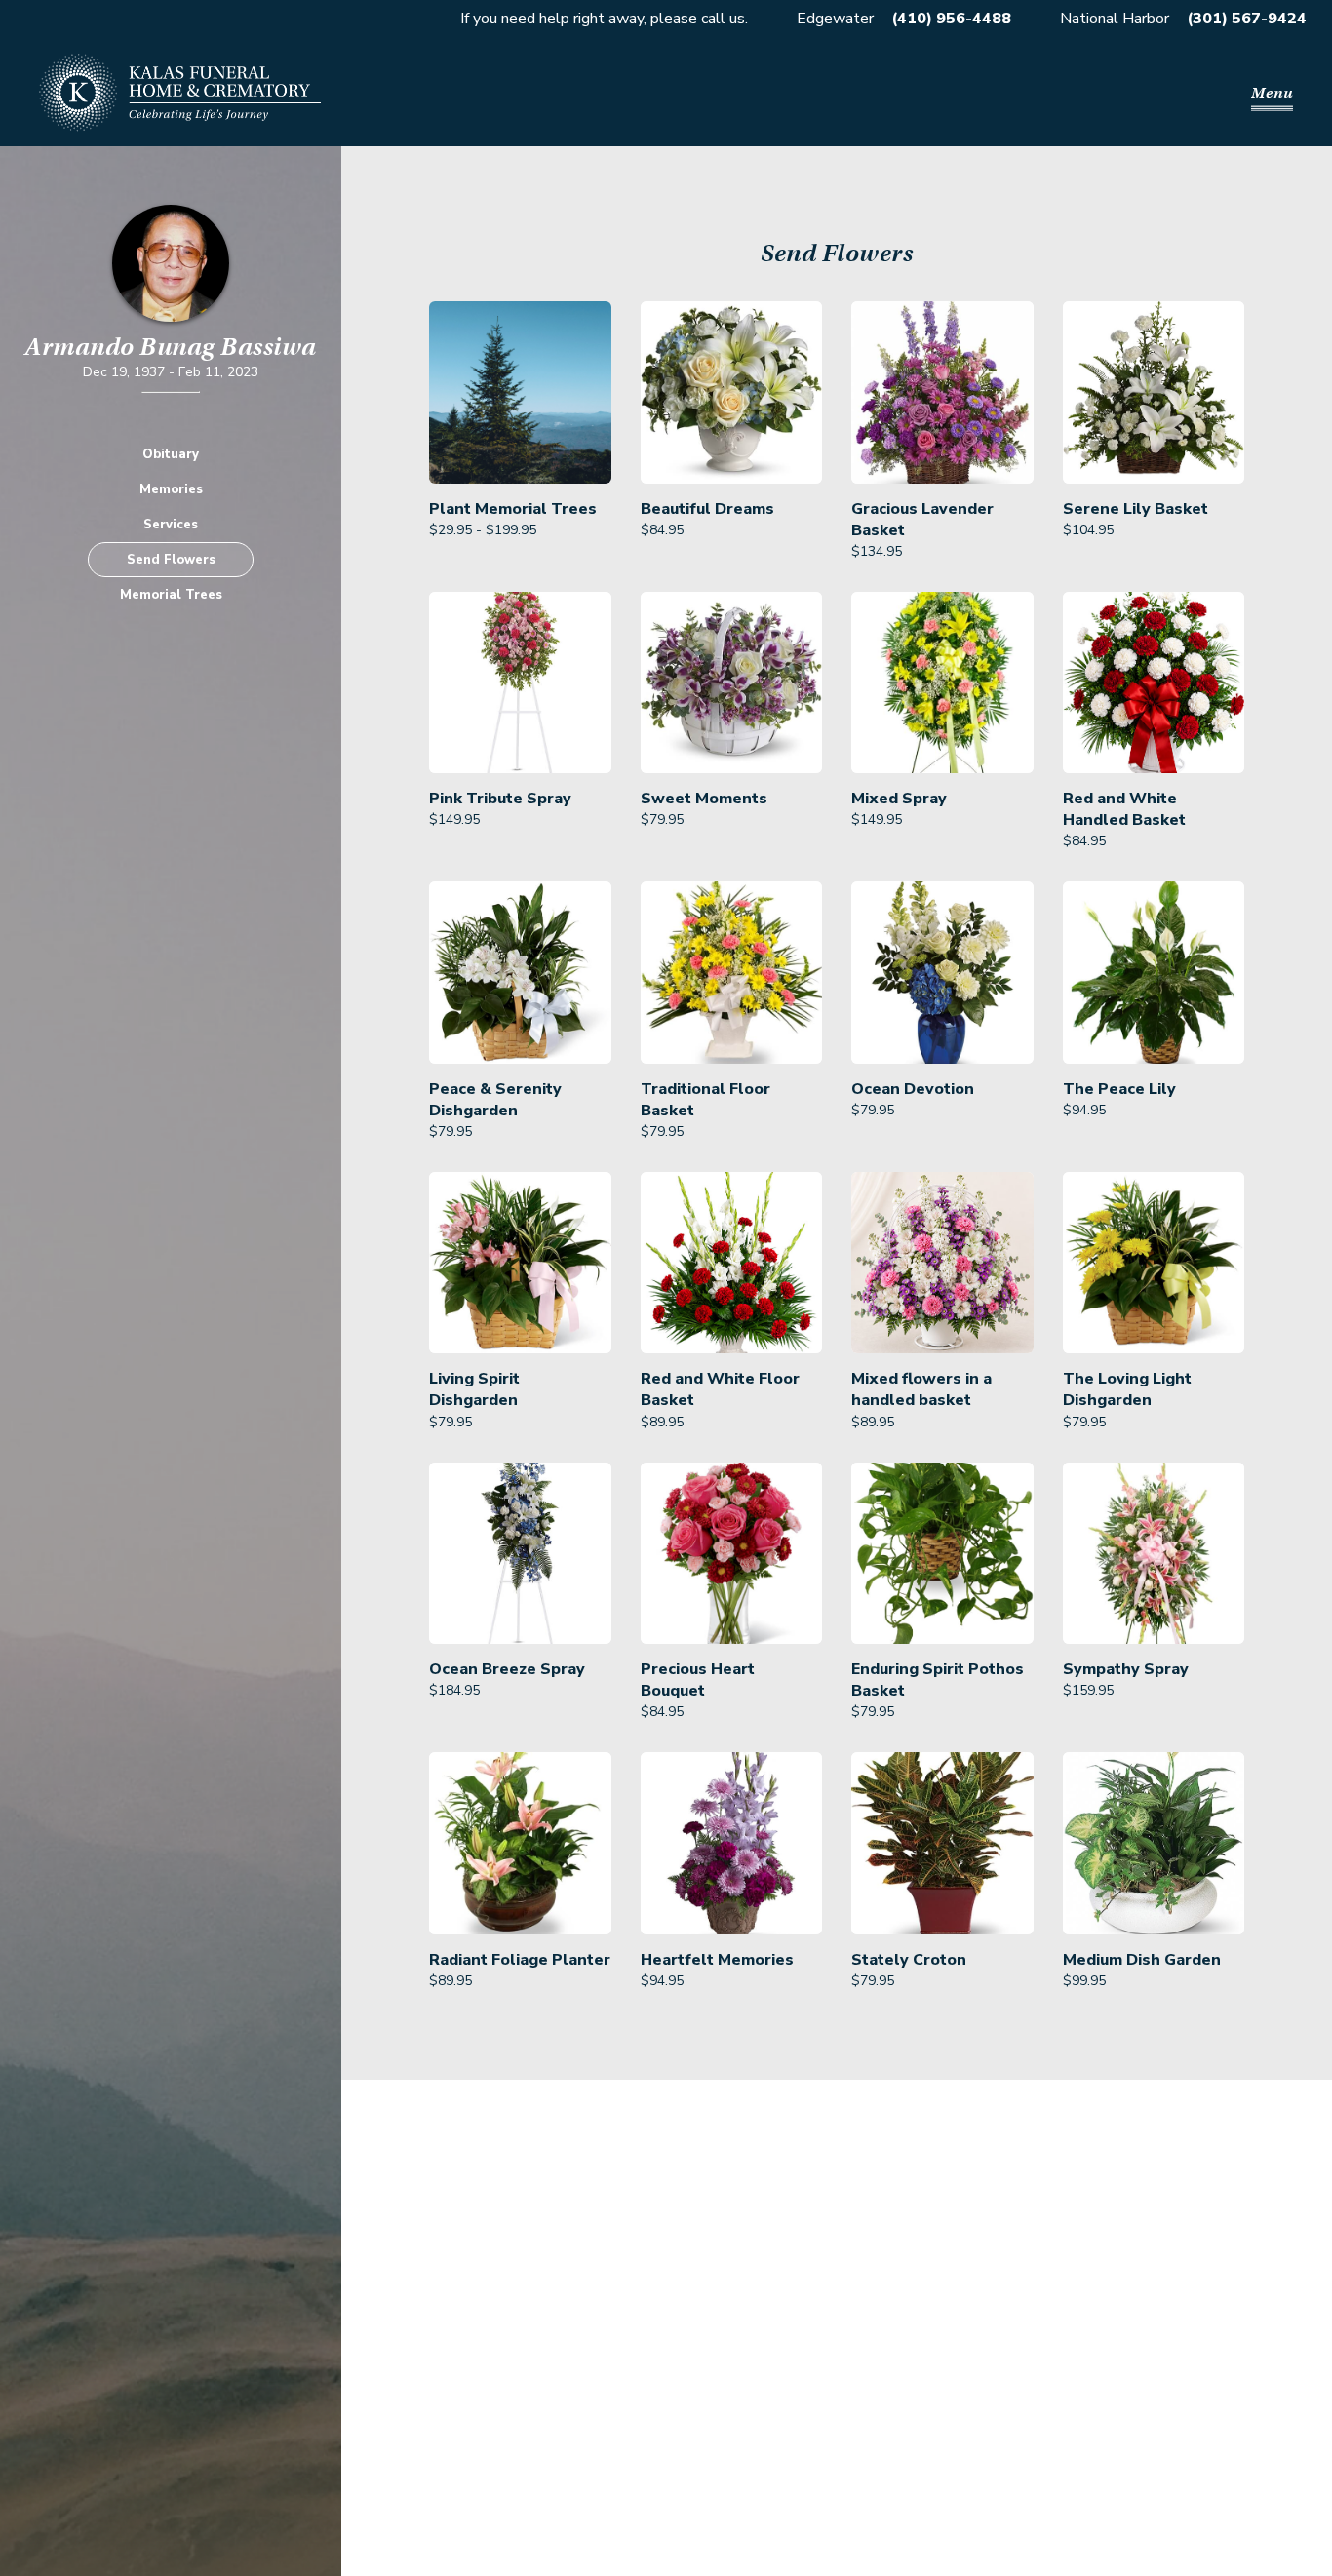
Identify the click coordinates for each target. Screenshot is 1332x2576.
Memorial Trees (171, 595)
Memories (171, 489)
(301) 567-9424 (1247, 19)
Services (171, 525)
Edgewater (835, 19)
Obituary (171, 454)
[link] (520, 432)
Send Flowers (171, 560)
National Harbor (1115, 19)
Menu (1272, 93)
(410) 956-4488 (951, 19)
